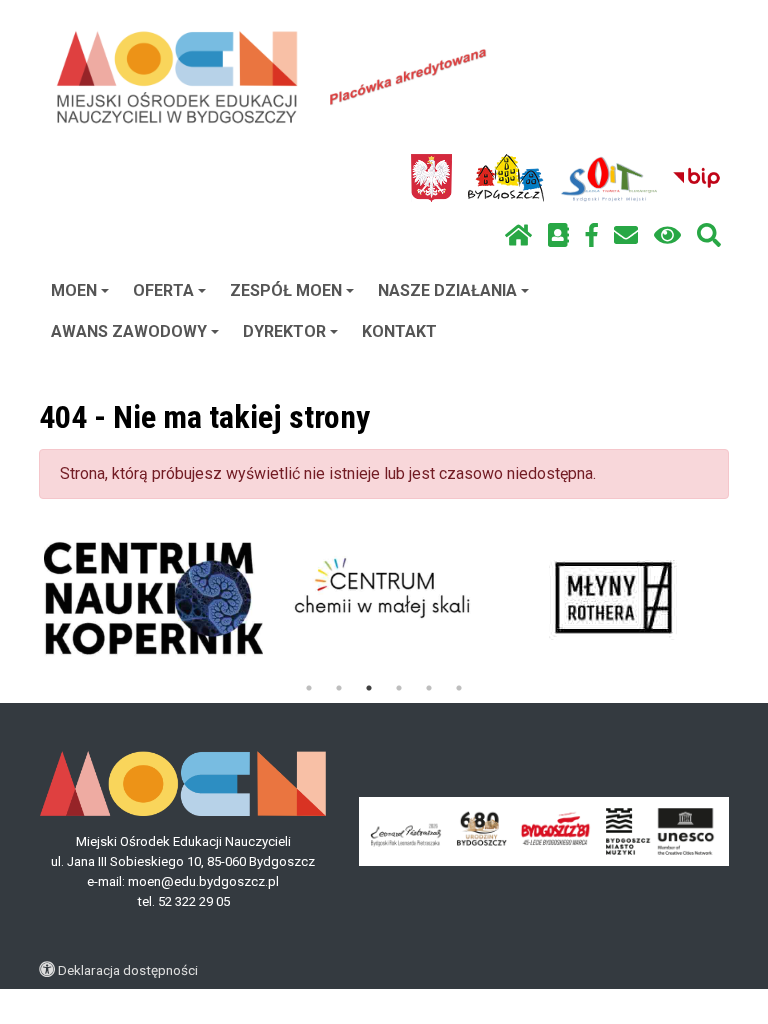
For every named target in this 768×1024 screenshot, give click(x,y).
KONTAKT (399, 331)
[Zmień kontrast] (667, 236)
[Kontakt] (626, 236)
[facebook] (592, 236)
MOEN (74, 290)
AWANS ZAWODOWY (129, 331)
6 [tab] (459, 688)
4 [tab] (399, 688)
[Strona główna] (518, 236)
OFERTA (163, 290)
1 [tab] (309, 688)
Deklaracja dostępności (128, 970)
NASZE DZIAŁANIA (447, 290)
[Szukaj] (709, 236)
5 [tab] (429, 688)
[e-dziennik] (558, 236)
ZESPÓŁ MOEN (286, 290)
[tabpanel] (153, 598)
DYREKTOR (284, 331)
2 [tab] (339, 688)
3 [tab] (369, 688)
